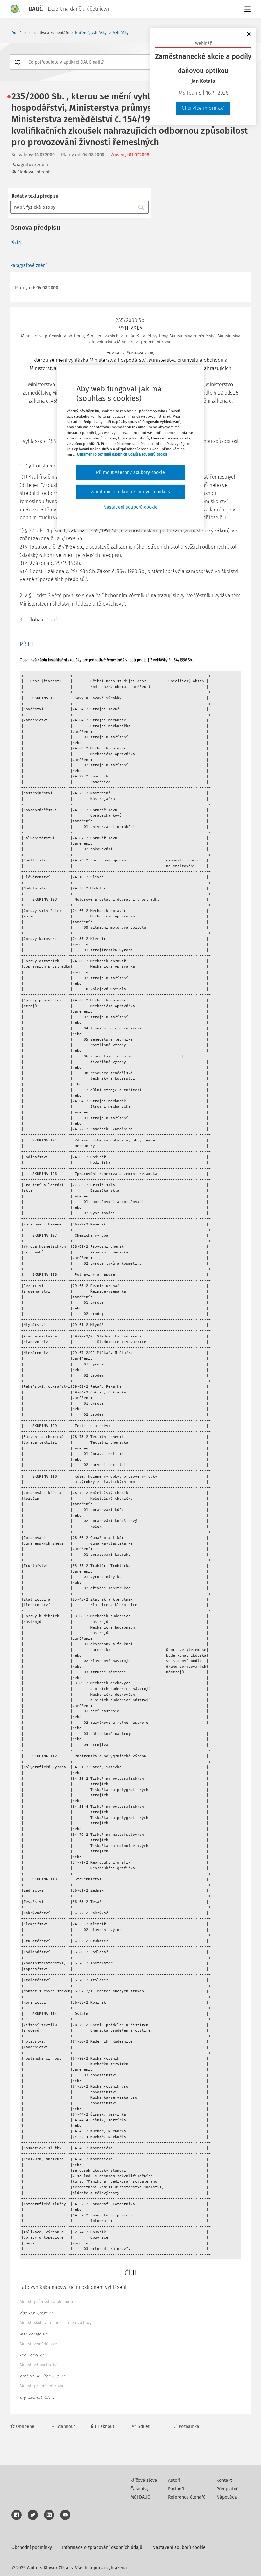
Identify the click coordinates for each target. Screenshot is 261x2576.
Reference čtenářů (187, 2497)
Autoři (174, 2480)
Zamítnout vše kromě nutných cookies (131, 492)
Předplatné (228, 2489)
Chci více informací (203, 108)
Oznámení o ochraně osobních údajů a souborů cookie (122, 454)
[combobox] (130, 62)
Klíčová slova (144, 2480)
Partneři (176, 2489)
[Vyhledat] (141, 207)
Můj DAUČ (140, 2497)
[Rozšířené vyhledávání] (17, 62)
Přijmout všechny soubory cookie (130, 472)
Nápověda (227, 2497)
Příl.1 (16, 243)
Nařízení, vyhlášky (91, 33)
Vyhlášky (121, 33)
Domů (17, 33)
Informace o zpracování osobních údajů (102, 2548)
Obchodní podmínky (32, 2548)
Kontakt (224, 2480)
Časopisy (140, 2489)
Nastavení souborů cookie (179, 2548)
